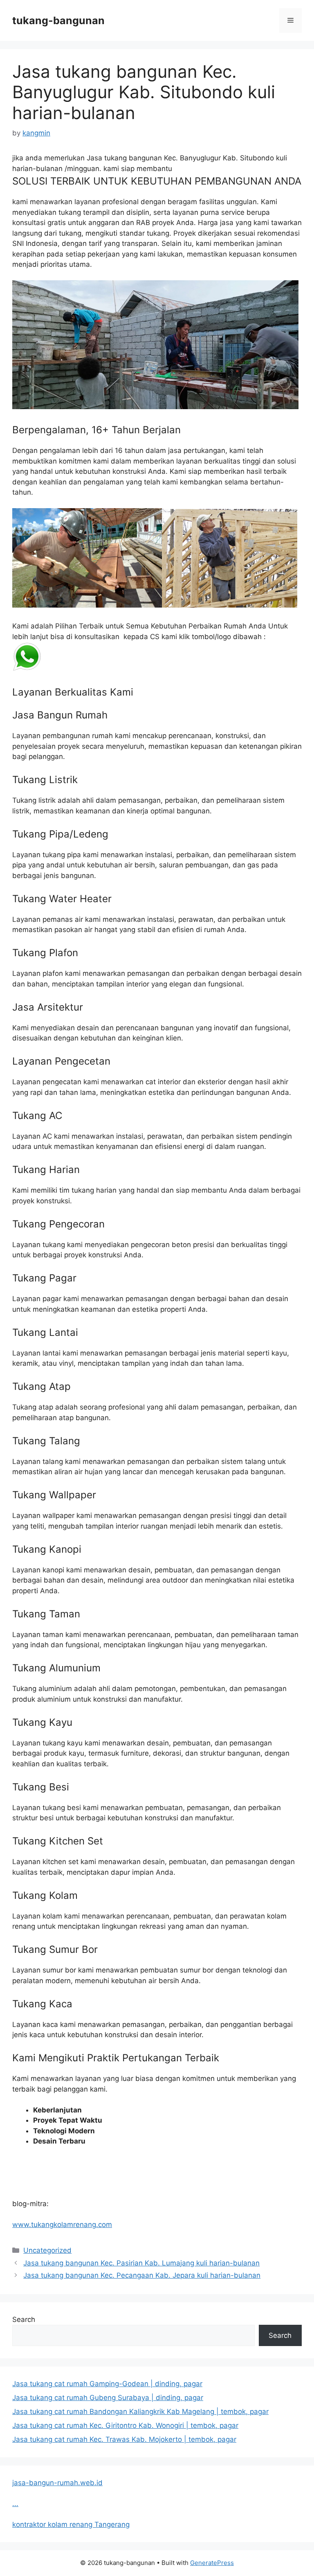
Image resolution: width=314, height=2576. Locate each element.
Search (24, 2319)
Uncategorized (47, 2250)
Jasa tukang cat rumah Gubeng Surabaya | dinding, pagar (108, 2398)
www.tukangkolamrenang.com (62, 2225)
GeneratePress (212, 2563)
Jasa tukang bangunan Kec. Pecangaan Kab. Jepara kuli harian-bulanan (142, 2275)
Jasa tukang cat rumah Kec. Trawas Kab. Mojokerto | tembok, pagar (124, 2439)
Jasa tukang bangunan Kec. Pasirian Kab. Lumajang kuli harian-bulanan (141, 2263)
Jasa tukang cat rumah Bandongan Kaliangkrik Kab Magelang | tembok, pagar (140, 2412)
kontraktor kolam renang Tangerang (71, 2524)
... (15, 2504)
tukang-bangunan (58, 20)
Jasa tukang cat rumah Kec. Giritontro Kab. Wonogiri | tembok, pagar (125, 2425)
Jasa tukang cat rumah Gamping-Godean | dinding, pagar (107, 2384)
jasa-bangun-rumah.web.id (57, 2483)
